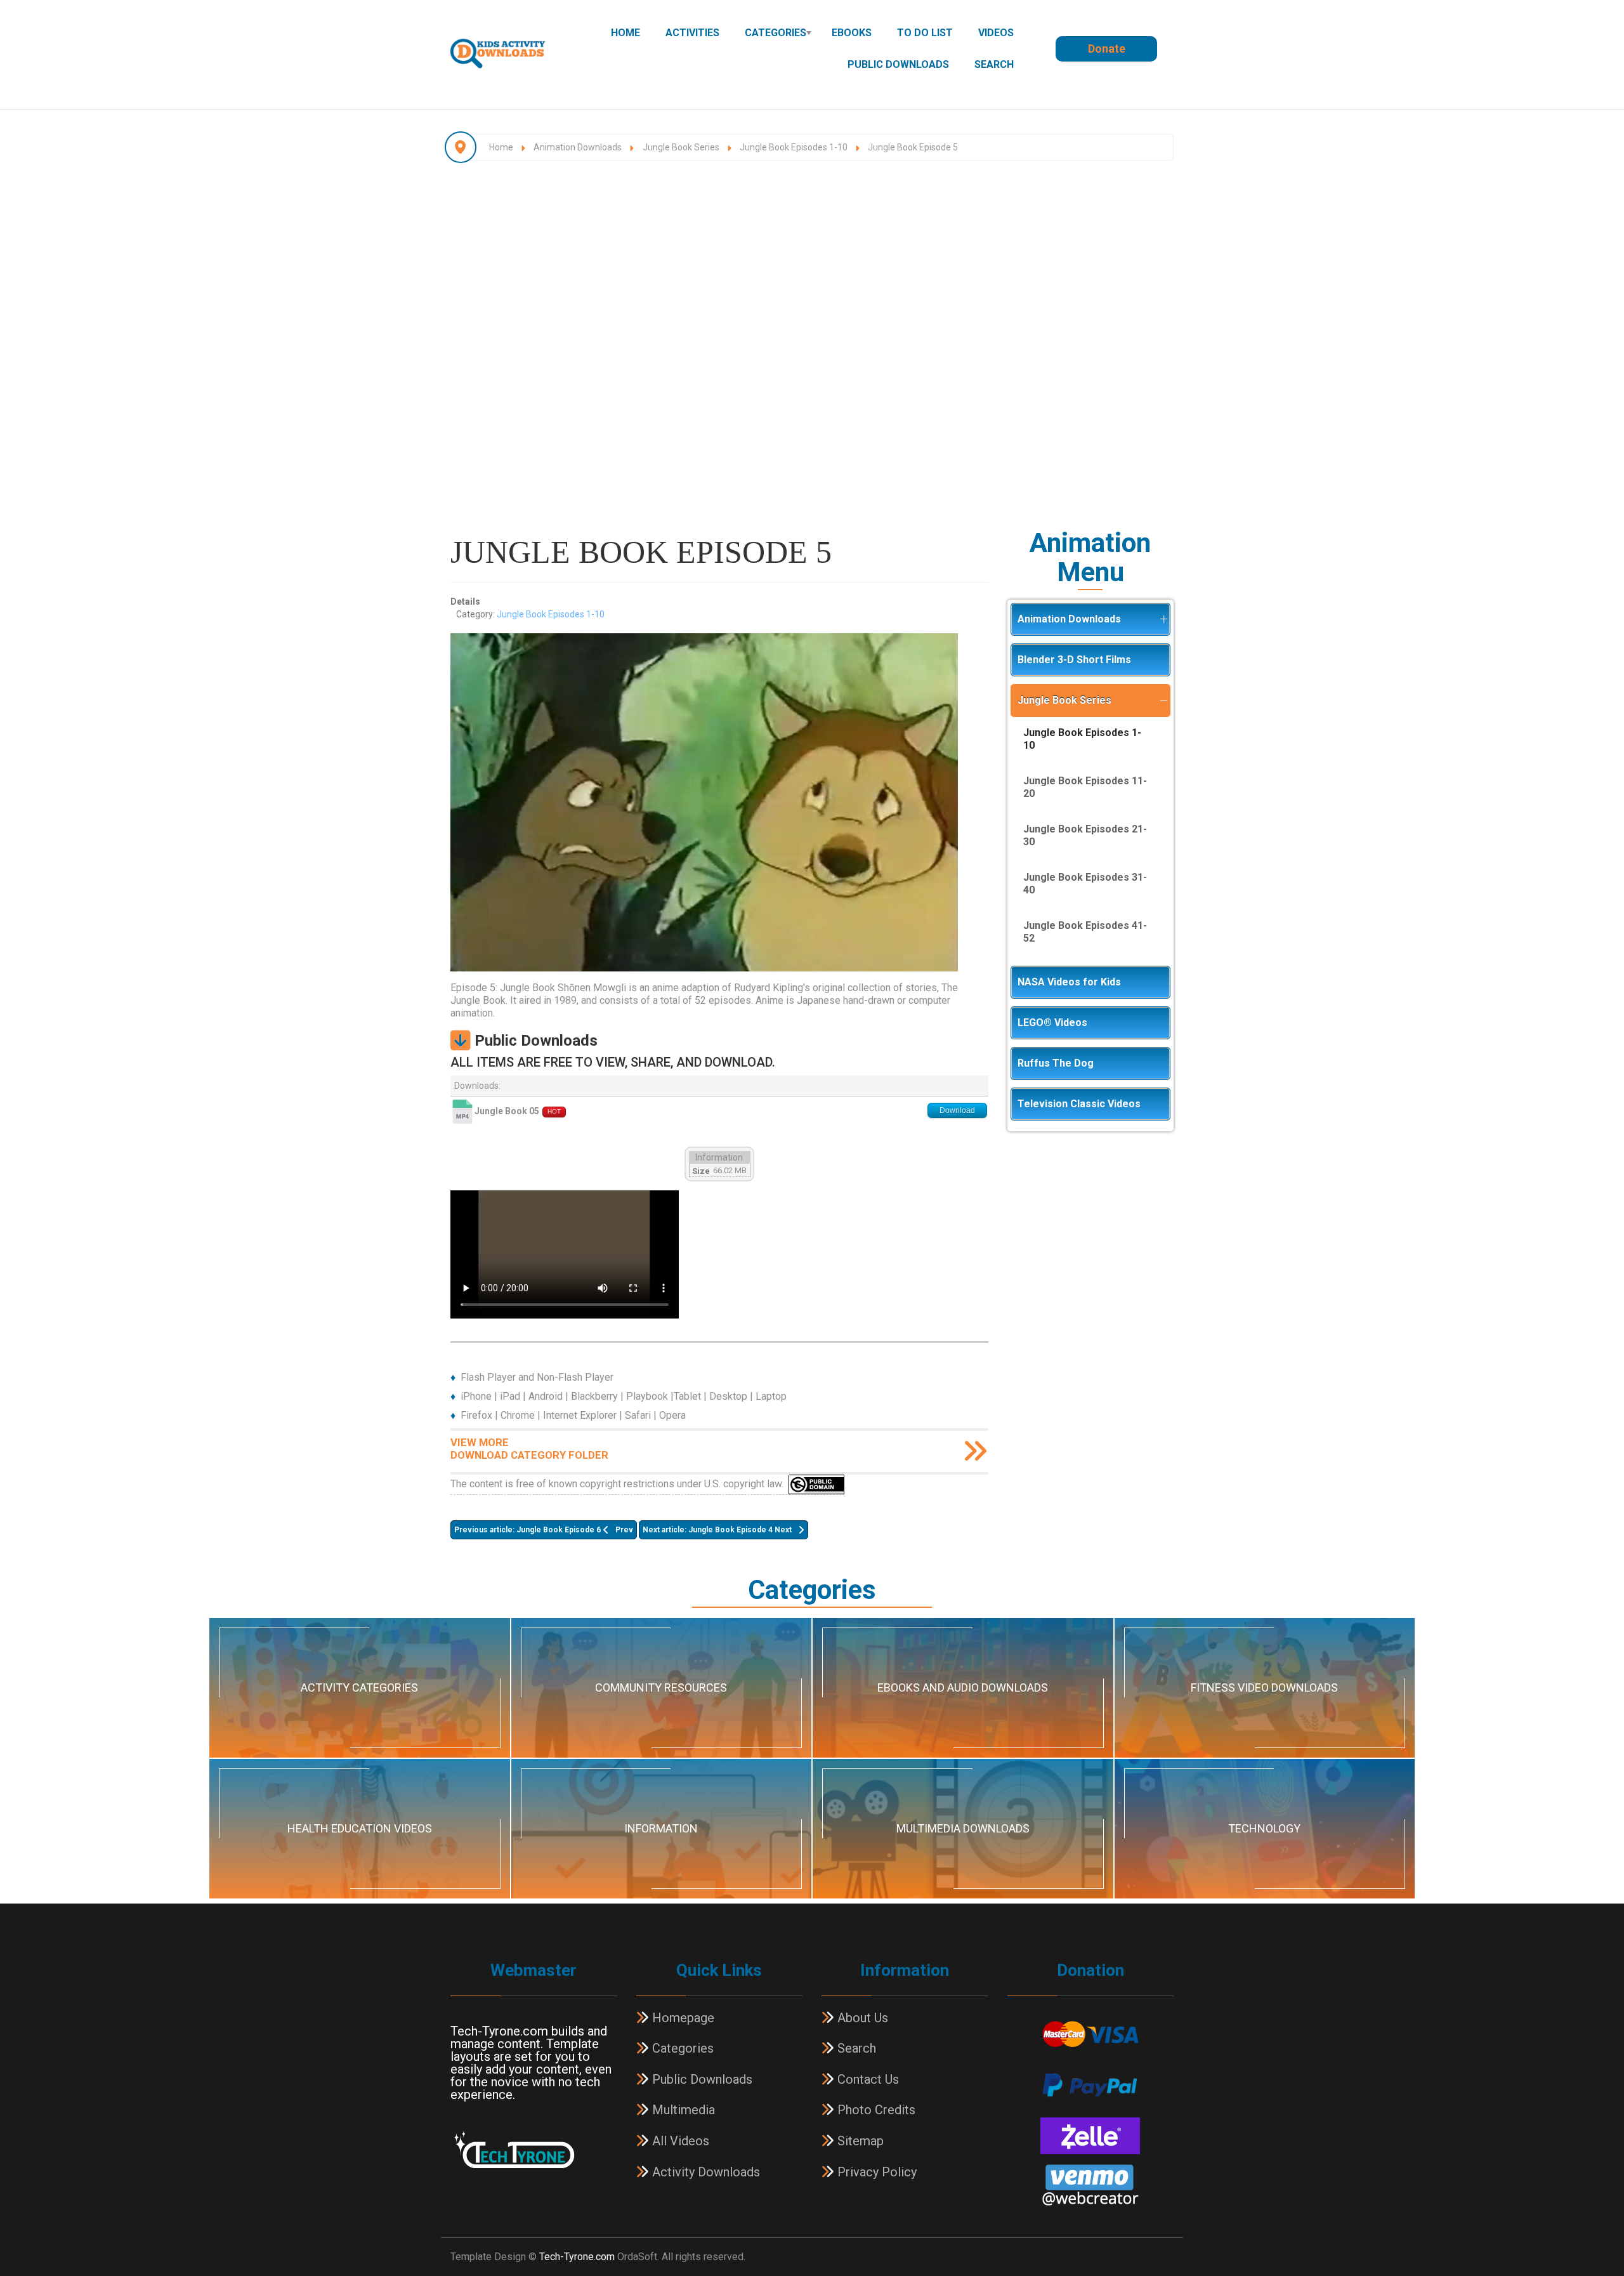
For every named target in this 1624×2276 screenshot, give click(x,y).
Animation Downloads (1069, 619)
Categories (776, 33)
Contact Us (867, 2079)
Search (994, 64)
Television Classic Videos (1079, 1104)
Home (625, 33)
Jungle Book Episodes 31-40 (1085, 884)
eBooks (852, 33)
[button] (1163, 619)
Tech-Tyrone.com (577, 2257)
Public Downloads (898, 64)
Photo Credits (875, 2110)
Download (957, 1110)
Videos (996, 33)
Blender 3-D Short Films (1074, 660)
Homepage (682, 2018)
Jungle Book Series (1064, 700)
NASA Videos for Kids (1069, 982)
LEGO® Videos (1052, 1023)
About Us (861, 2018)
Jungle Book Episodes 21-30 (1085, 835)
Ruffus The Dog (1056, 1063)
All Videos (679, 2141)
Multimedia (682, 2110)
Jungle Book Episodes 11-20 (1085, 787)
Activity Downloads (704, 2172)
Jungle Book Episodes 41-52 (1085, 932)
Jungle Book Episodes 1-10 (551, 614)
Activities (692, 33)
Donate (1107, 49)
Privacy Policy (875, 2172)
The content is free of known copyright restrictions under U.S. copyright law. (619, 1483)
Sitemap (859, 2141)
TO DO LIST (925, 33)
